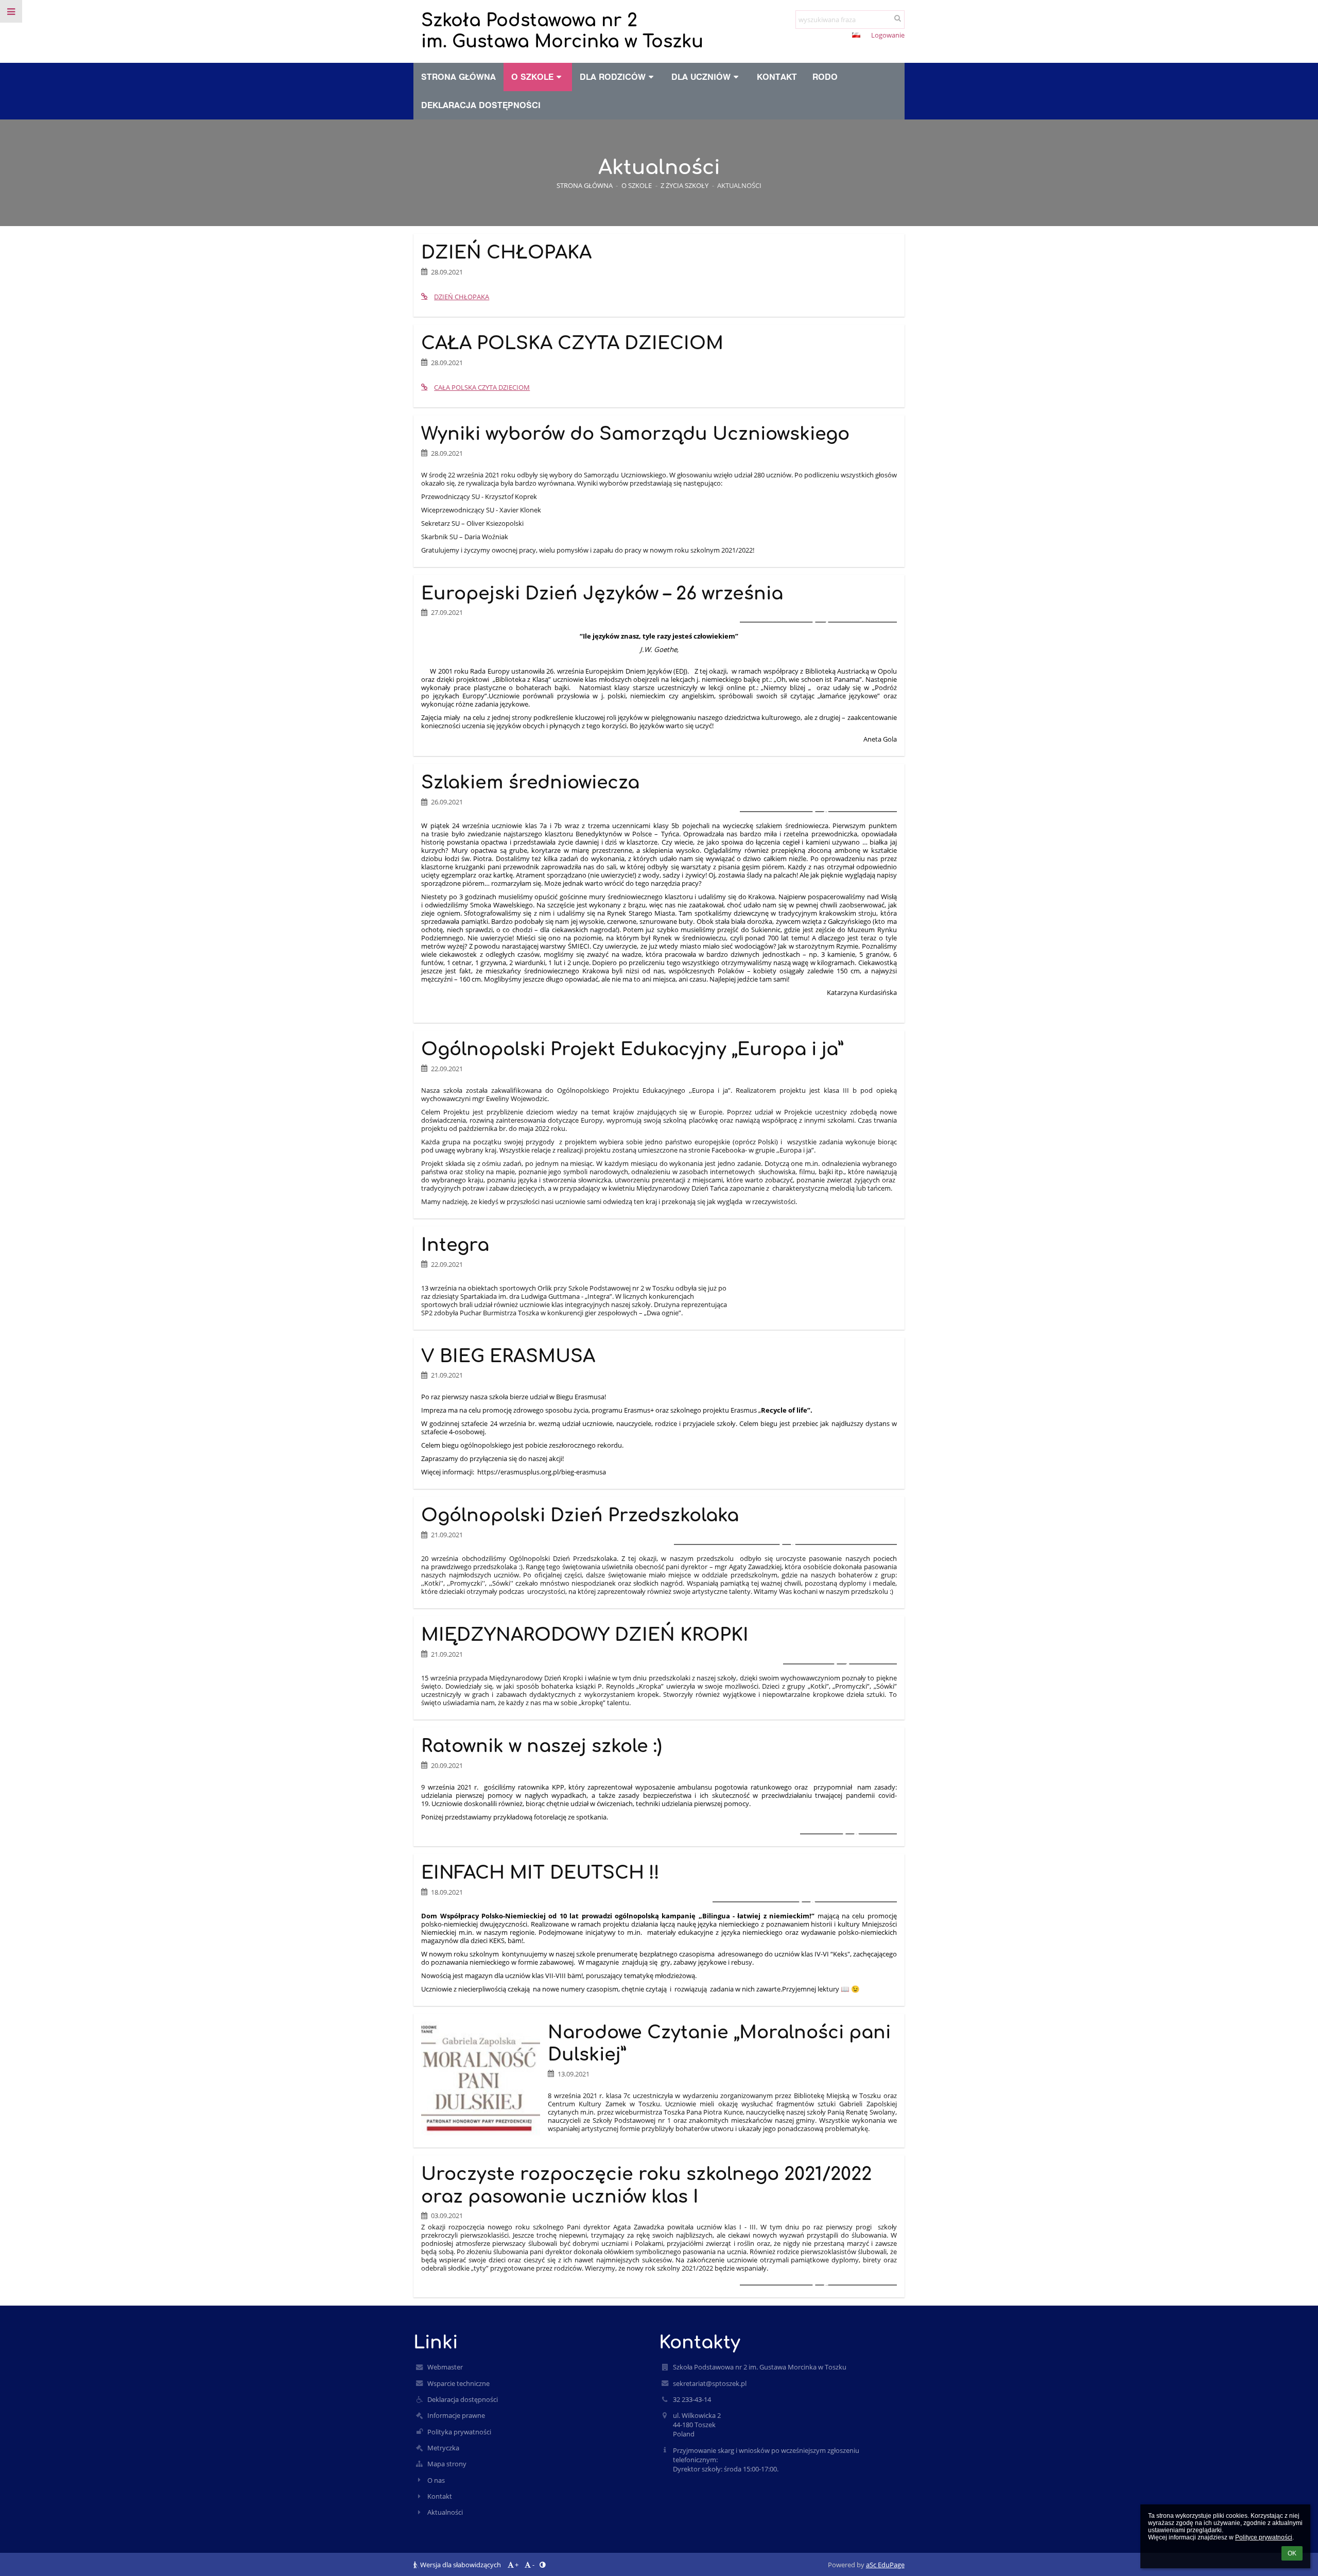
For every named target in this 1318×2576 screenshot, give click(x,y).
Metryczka (443, 2448)
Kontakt (440, 2496)
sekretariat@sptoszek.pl (710, 2383)
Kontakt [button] (777, 77)
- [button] (825, 36)
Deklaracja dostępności (463, 2399)
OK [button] (1292, 2553)
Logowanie (888, 35)
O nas (436, 2480)
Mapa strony (447, 2464)
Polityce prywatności (1264, 2537)
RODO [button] (825, 77)
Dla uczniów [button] (701, 77)
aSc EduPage (885, 2565)
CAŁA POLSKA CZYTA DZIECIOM (482, 387)
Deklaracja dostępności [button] (481, 105)
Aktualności (739, 185)
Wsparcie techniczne (458, 2383)
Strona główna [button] (458, 77)
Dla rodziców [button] (613, 77)
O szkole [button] (532, 77)
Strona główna (585, 185)
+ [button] (809, 36)
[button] (837, 36)
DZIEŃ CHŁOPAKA (462, 297)
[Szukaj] (898, 18)
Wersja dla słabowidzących (461, 2565)
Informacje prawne (456, 2415)
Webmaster (445, 2367)
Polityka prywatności (459, 2432)
